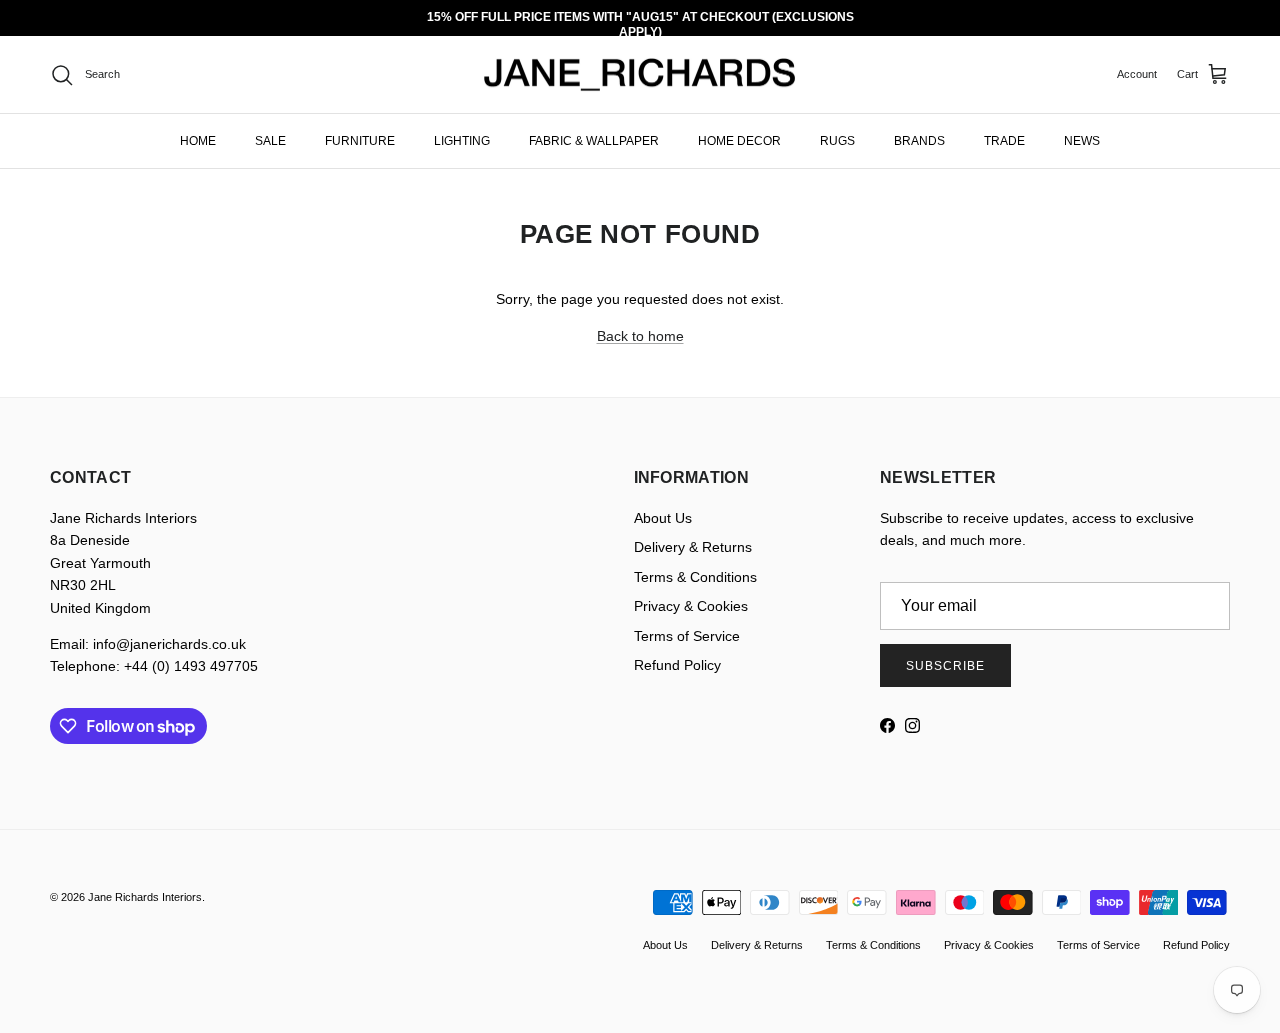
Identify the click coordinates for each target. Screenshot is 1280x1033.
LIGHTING (462, 141)
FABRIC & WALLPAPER (594, 141)
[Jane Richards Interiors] (640, 75)
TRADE (1004, 141)
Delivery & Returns (693, 547)
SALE (270, 141)
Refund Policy (677, 665)
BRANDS (919, 141)
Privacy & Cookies (691, 606)
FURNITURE (360, 141)
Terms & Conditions (695, 577)
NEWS (1082, 141)
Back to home (640, 336)
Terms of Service (687, 636)
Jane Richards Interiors (145, 897)
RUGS (837, 141)
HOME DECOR (739, 141)
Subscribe (945, 666)
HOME (198, 141)
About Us (663, 518)
